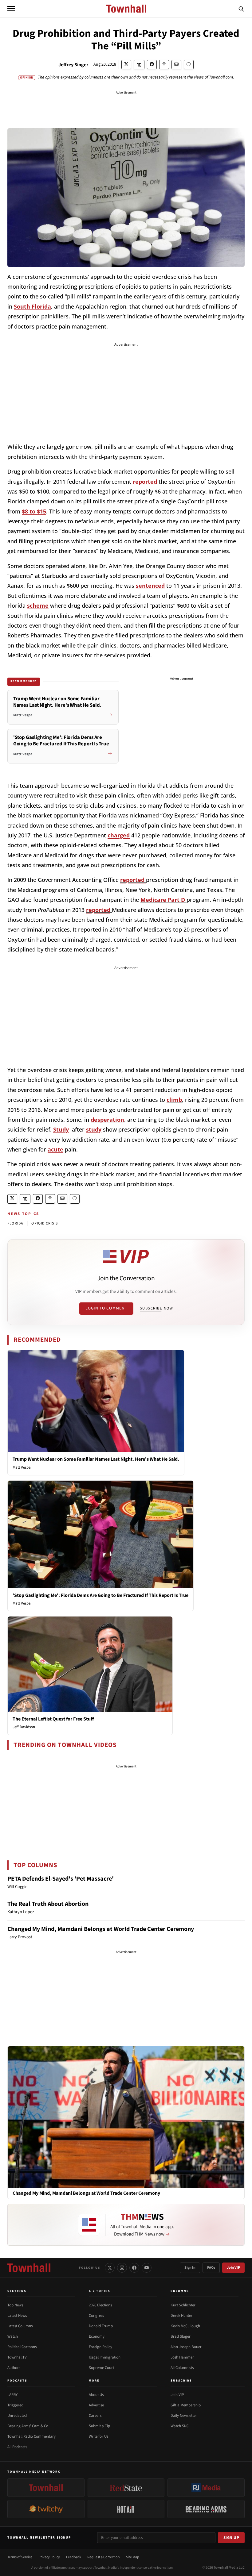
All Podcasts (17, 2447)
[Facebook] (134, 2268)
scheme (38, 606)
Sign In (190, 2268)
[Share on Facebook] (152, 65)
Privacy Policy (49, 2557)
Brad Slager (181, 2336)
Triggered (15, 2405)
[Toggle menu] (11, 9)
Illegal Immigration (105, 2357)
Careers (95, 2416)
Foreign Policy (100, 2347)
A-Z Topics (100, 2291)
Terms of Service (20, 2557)
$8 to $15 (34, 511)
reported (145, 482)
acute (55, 1149)
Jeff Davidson (24, 1727)
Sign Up (231, 2538)
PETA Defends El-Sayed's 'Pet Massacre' (61, 1879)
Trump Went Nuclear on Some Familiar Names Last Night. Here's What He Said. (96, 1459)
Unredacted (17, 2416)
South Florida (32, 306)
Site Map (133, 2557)
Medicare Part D (163, 900)
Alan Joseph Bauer (186, 2347)
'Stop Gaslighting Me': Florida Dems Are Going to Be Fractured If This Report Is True (100, 1595)
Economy (97, 2336)
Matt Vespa (22, 1467)
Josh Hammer (182, 2357)
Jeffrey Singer (73, 65)
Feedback (74, 2557)
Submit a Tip (99, 2426)
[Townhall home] (29, 2268)
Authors (14, 2368)
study (94, 1129)
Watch (13, 2336)
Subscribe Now (156, 1308)
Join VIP (233, 2268)
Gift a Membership (186, 2405)
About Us (96, 2395)
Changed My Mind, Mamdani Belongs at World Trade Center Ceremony (101, 1929)
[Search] (241, 9)
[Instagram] (122, 2268)
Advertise (96, 2405)
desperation (107, 1120)
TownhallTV (17, 2357)
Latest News (17, 2316)
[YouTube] (147, 2268)
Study (61, 1129)
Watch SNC (180, 2426)
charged (119, 835)
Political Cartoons (22, 2347)
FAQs (211, 2268)
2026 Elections (100, 2305)
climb (174, 1100)
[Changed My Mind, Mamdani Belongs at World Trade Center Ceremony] (126, 2117)
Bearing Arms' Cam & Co (28, 2426)
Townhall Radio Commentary (31, 2436)
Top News (15, 2305)
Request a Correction (104, 2557)
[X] (110, 2268)
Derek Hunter (181, 2316)
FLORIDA (15, 1223)
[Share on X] (126, 65)
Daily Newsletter (184, 2416)
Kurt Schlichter (183, 2305)
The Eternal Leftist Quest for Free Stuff (53, 1719)
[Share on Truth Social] (139, 65)
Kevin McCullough (185, 2326)
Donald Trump (101, 2326)
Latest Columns (20, 2326)
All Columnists (182, 2368)
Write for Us (98, 2436)
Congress (96, 2316)
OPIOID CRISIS (45, 1223)
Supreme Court (101, 2368)
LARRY (12, 2395)
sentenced (150, 586)
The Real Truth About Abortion (48, 1904)
